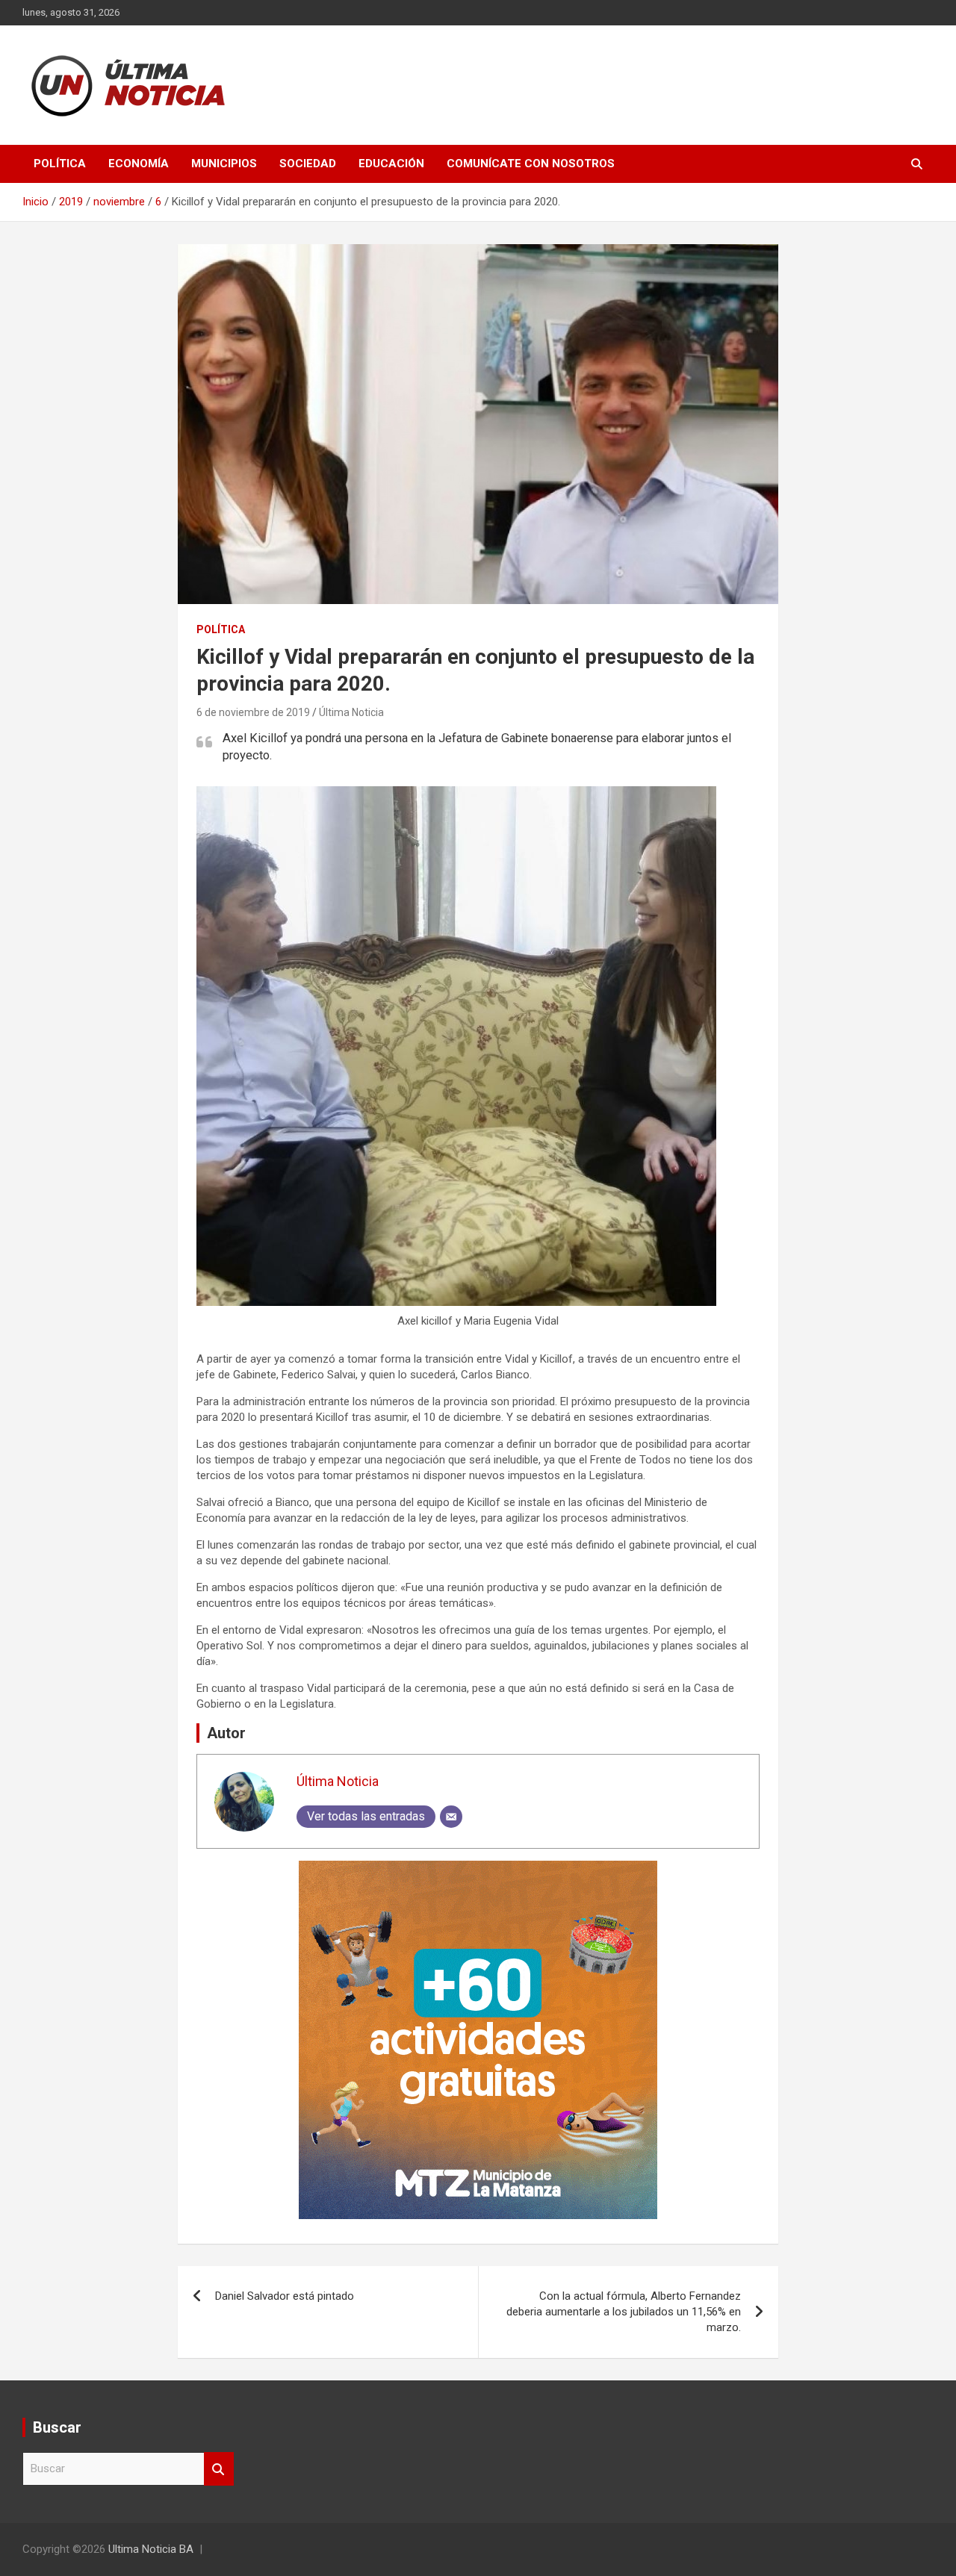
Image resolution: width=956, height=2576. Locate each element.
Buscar (219, 2469)
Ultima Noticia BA (151, 2549)
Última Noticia (351, 712)
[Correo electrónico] (451, 1817)
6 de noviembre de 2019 (253, 712)
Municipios (224, 164)
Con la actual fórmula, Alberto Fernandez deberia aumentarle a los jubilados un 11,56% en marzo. (624, 2312)
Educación (391, 164)
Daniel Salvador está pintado (285, 2296)
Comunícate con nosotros (531, 164)
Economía (139, 164)
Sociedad (308, 164)
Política (60, 164)
